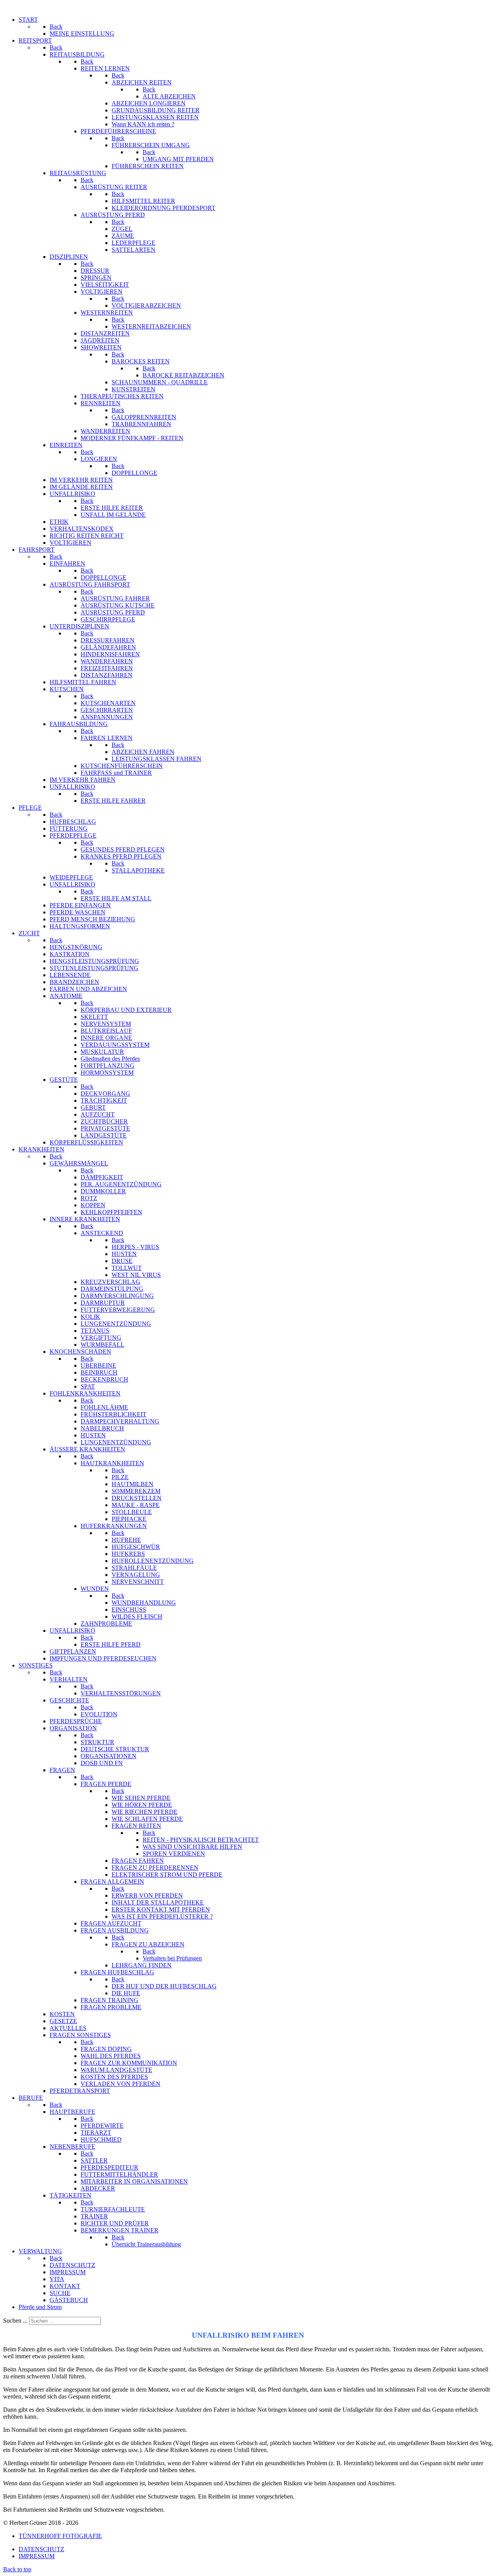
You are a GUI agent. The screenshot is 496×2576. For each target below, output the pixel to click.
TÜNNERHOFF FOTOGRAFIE (60, 2536)
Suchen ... (15, 2320)
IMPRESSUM (37, 2556)
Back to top (17, 2569)
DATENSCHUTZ (41, 2549)
